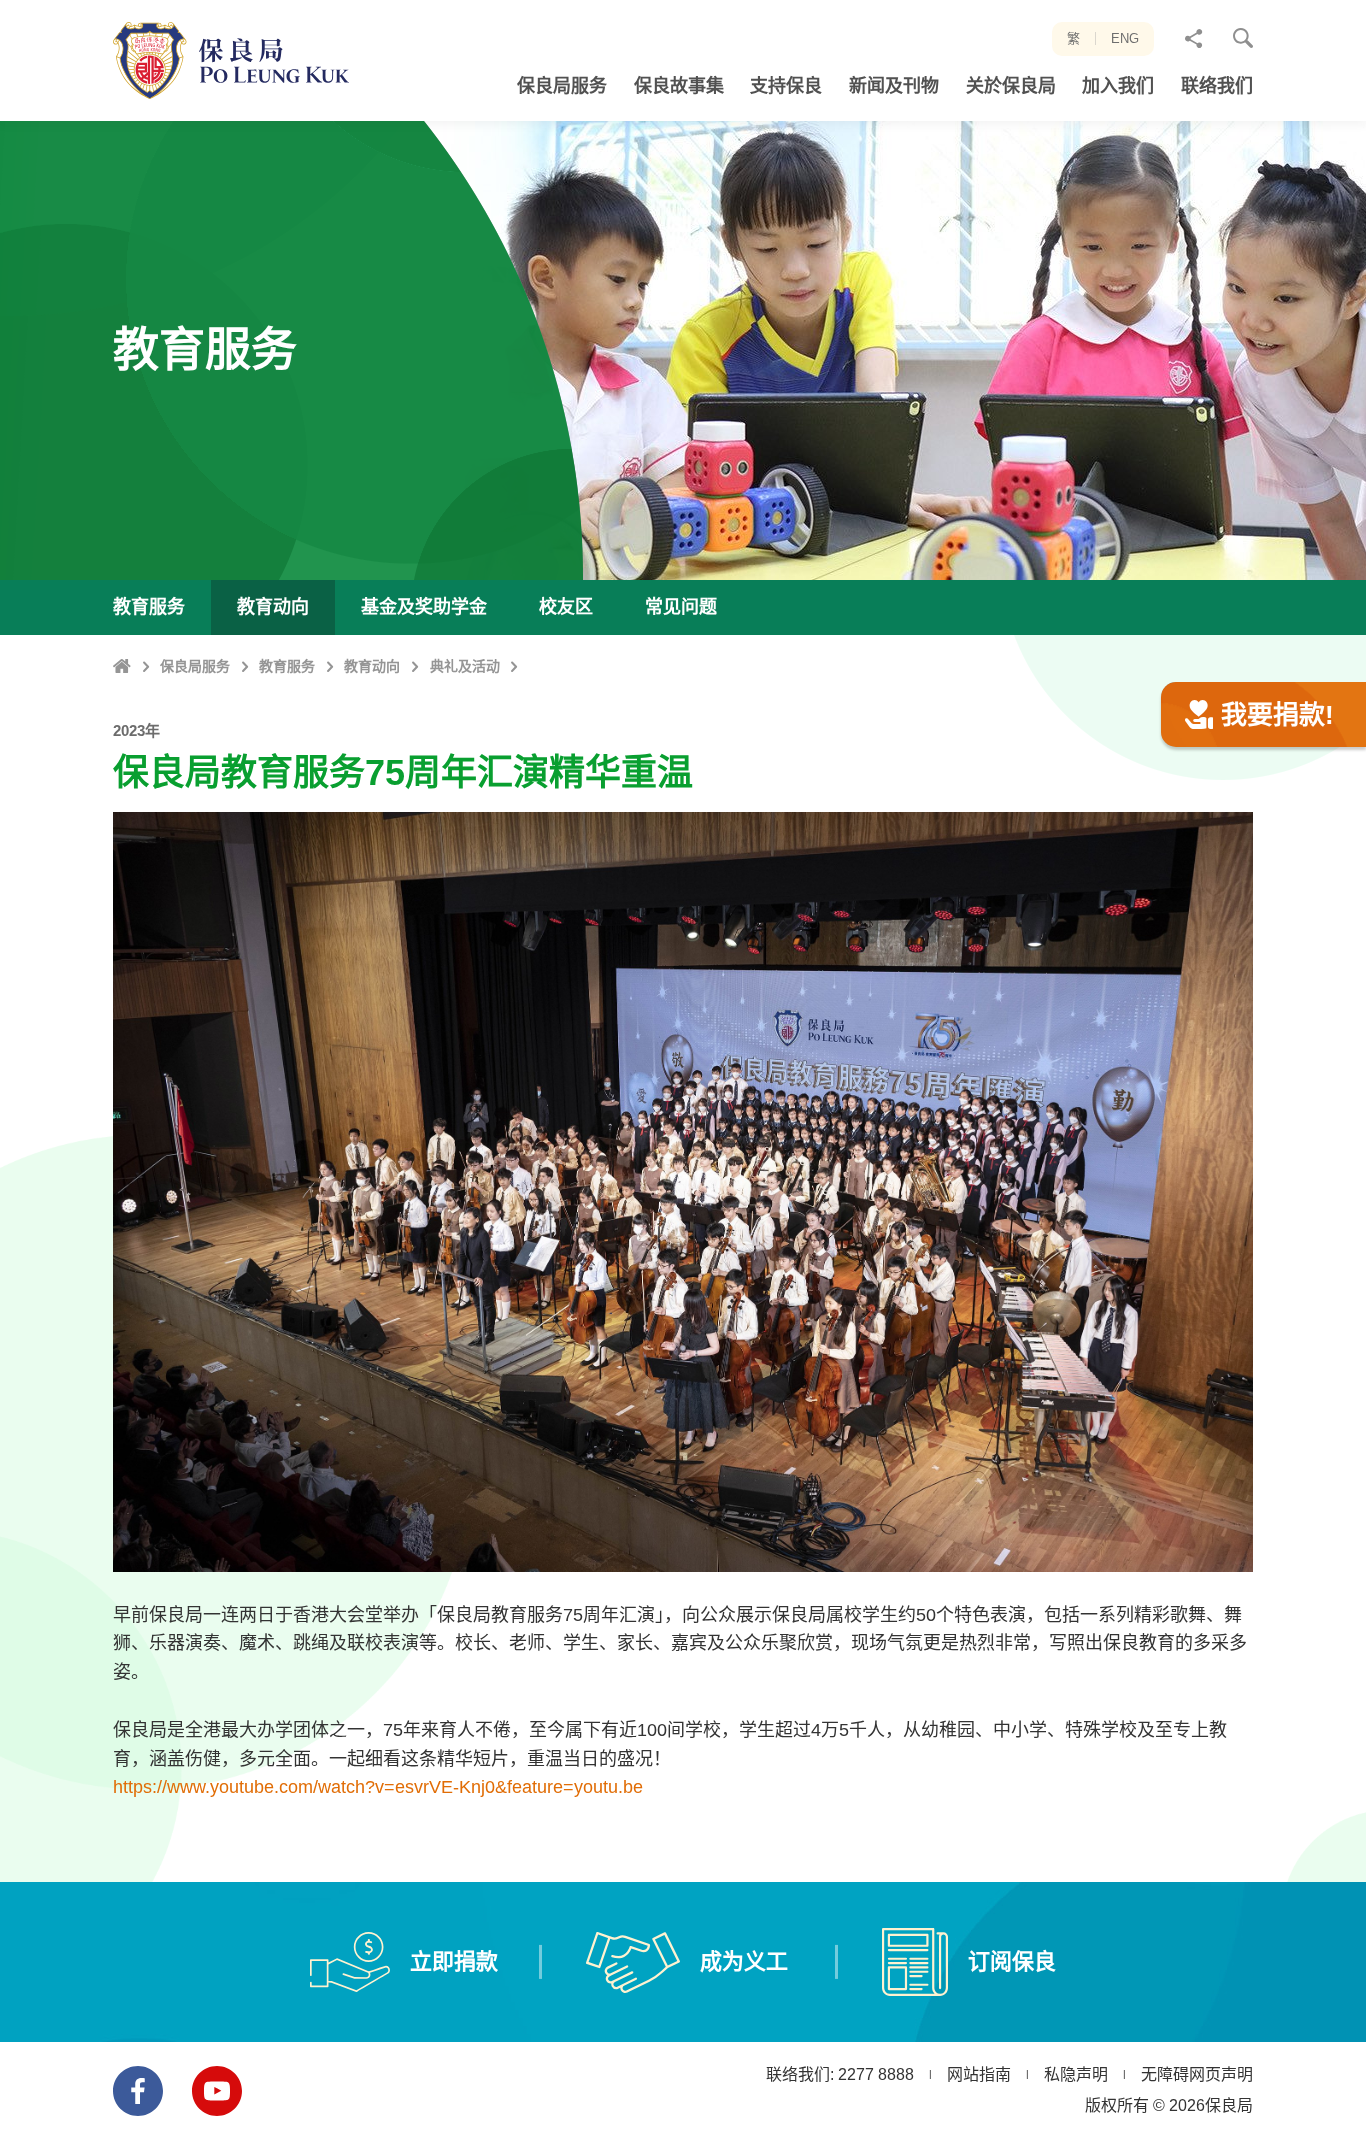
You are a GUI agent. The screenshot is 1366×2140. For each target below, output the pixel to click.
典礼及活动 (465, 666)
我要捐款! (1277, 715)
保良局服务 (195, 666)
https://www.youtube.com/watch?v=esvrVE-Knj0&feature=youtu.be (378, 1787)
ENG (1125, 38)
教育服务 (287, 666)
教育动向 (372, 666)
